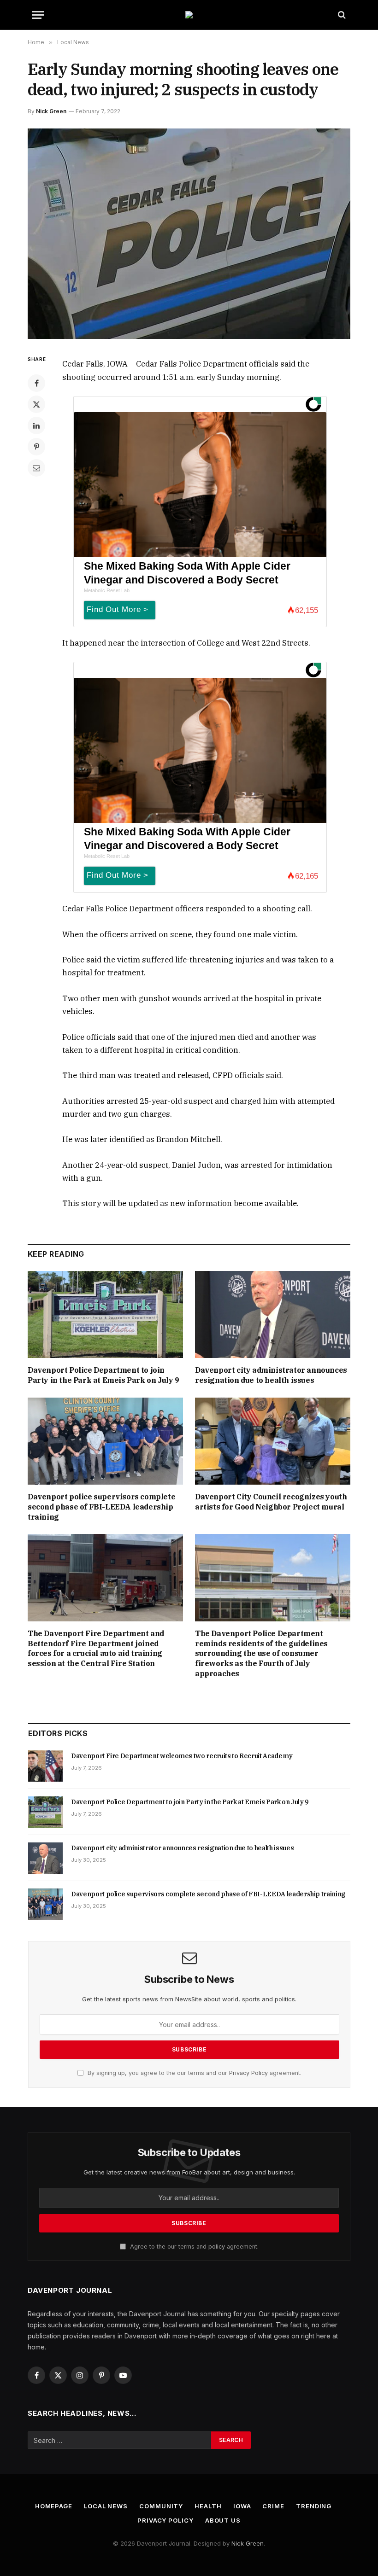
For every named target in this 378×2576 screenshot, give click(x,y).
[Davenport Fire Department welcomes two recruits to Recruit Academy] (45, 1766)
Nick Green (51, 111)
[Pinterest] (36, 447)
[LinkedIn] (36, 425)
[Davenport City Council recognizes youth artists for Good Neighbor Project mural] (273, 1441)
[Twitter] (36, 404)
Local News (106, 2506)
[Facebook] (36, 383)
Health (208, 2506)
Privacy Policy (248, 2073)
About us (223, 2520)
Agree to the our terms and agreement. (193, 2247)
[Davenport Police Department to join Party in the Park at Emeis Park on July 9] (105, 1315)
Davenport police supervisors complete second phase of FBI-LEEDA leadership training (101, 1507)
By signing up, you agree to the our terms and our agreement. (194, 2073)
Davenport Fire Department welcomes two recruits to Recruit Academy (182, 1756)
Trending (314, 2506)
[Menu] (38, 15)
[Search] (341, 15)
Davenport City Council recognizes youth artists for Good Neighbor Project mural (271, 1502)
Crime (273, 2506)
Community (161, 2506)
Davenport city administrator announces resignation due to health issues (271, 1375)
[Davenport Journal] (189, 15)
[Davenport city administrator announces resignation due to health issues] (273, 1315)
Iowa (242, 2506)
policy (217, 2247)
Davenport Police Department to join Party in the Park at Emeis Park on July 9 (103, 1375)
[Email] (36, 468)
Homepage (54, 2506)
